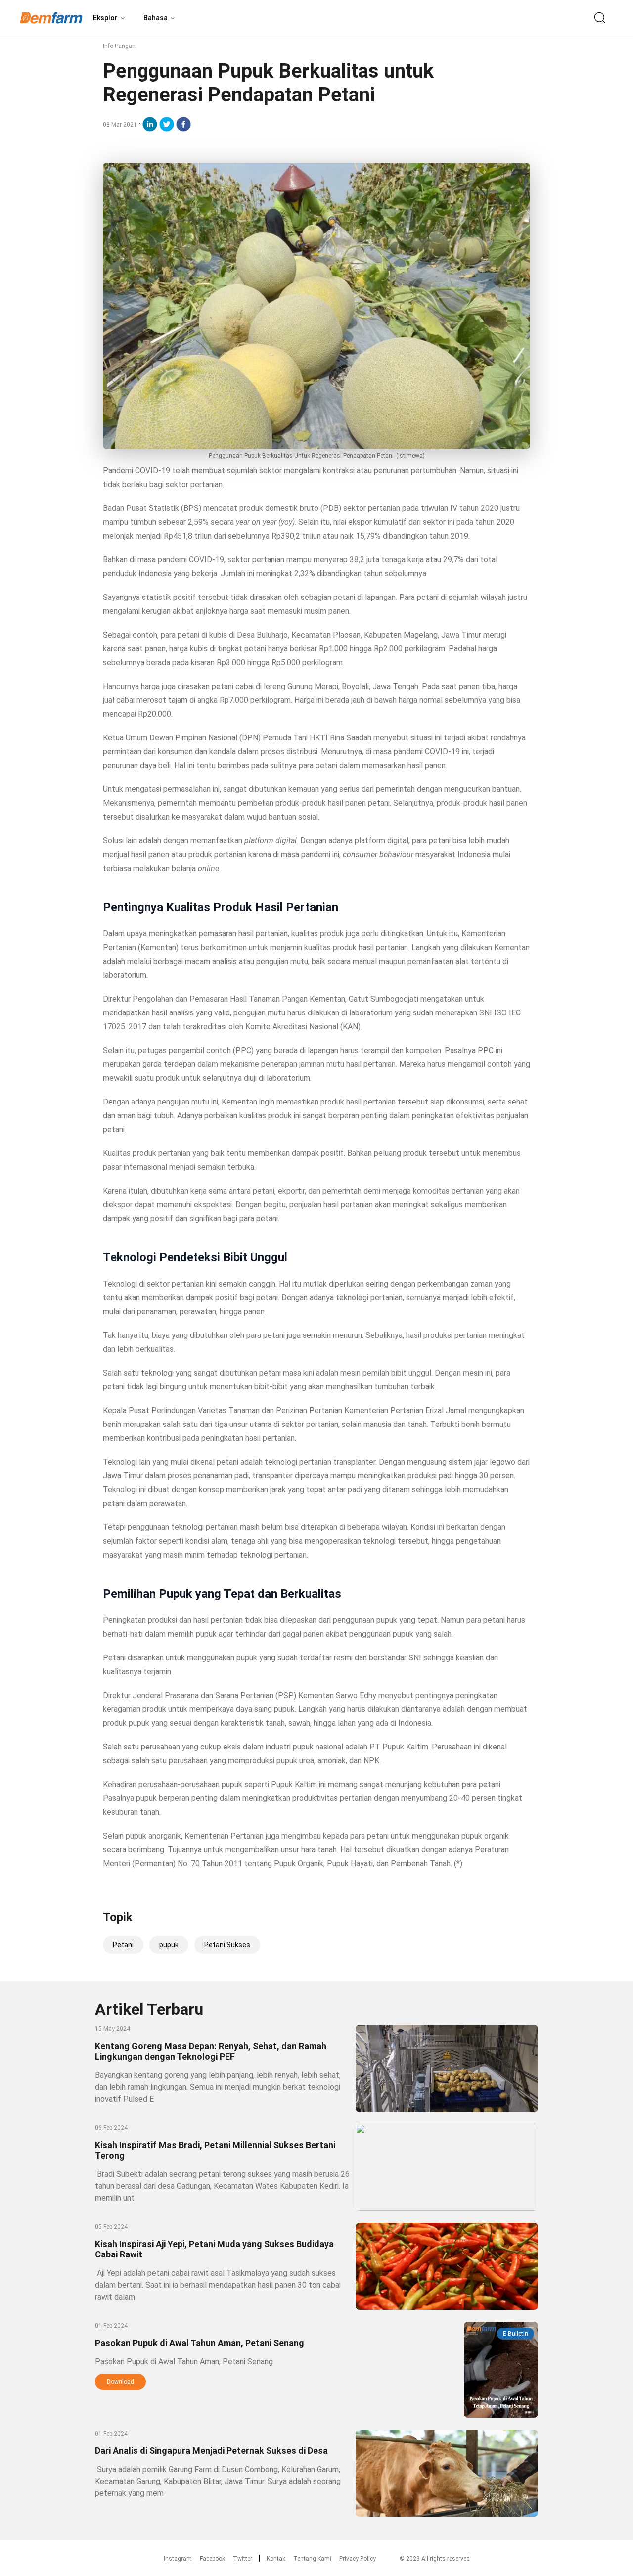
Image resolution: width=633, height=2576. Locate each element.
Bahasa (156, 18)
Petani (123, 1945)
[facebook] (183, 124)
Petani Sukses (227, 1945)
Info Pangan (119, 46)
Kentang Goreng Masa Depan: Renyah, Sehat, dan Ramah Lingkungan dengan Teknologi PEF (211, 2051)
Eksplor (105, 18)
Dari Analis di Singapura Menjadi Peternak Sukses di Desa (211, 2451)
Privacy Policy (358, 2559)
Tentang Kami (312, 2559)
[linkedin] (150, 124)
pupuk (169, 1945)
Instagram (178, 2559)
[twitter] (167, 124)
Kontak (276, 2559)
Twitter (243, 2559)
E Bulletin (516, 2334)
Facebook (212, 2559)
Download (120, 2382)
